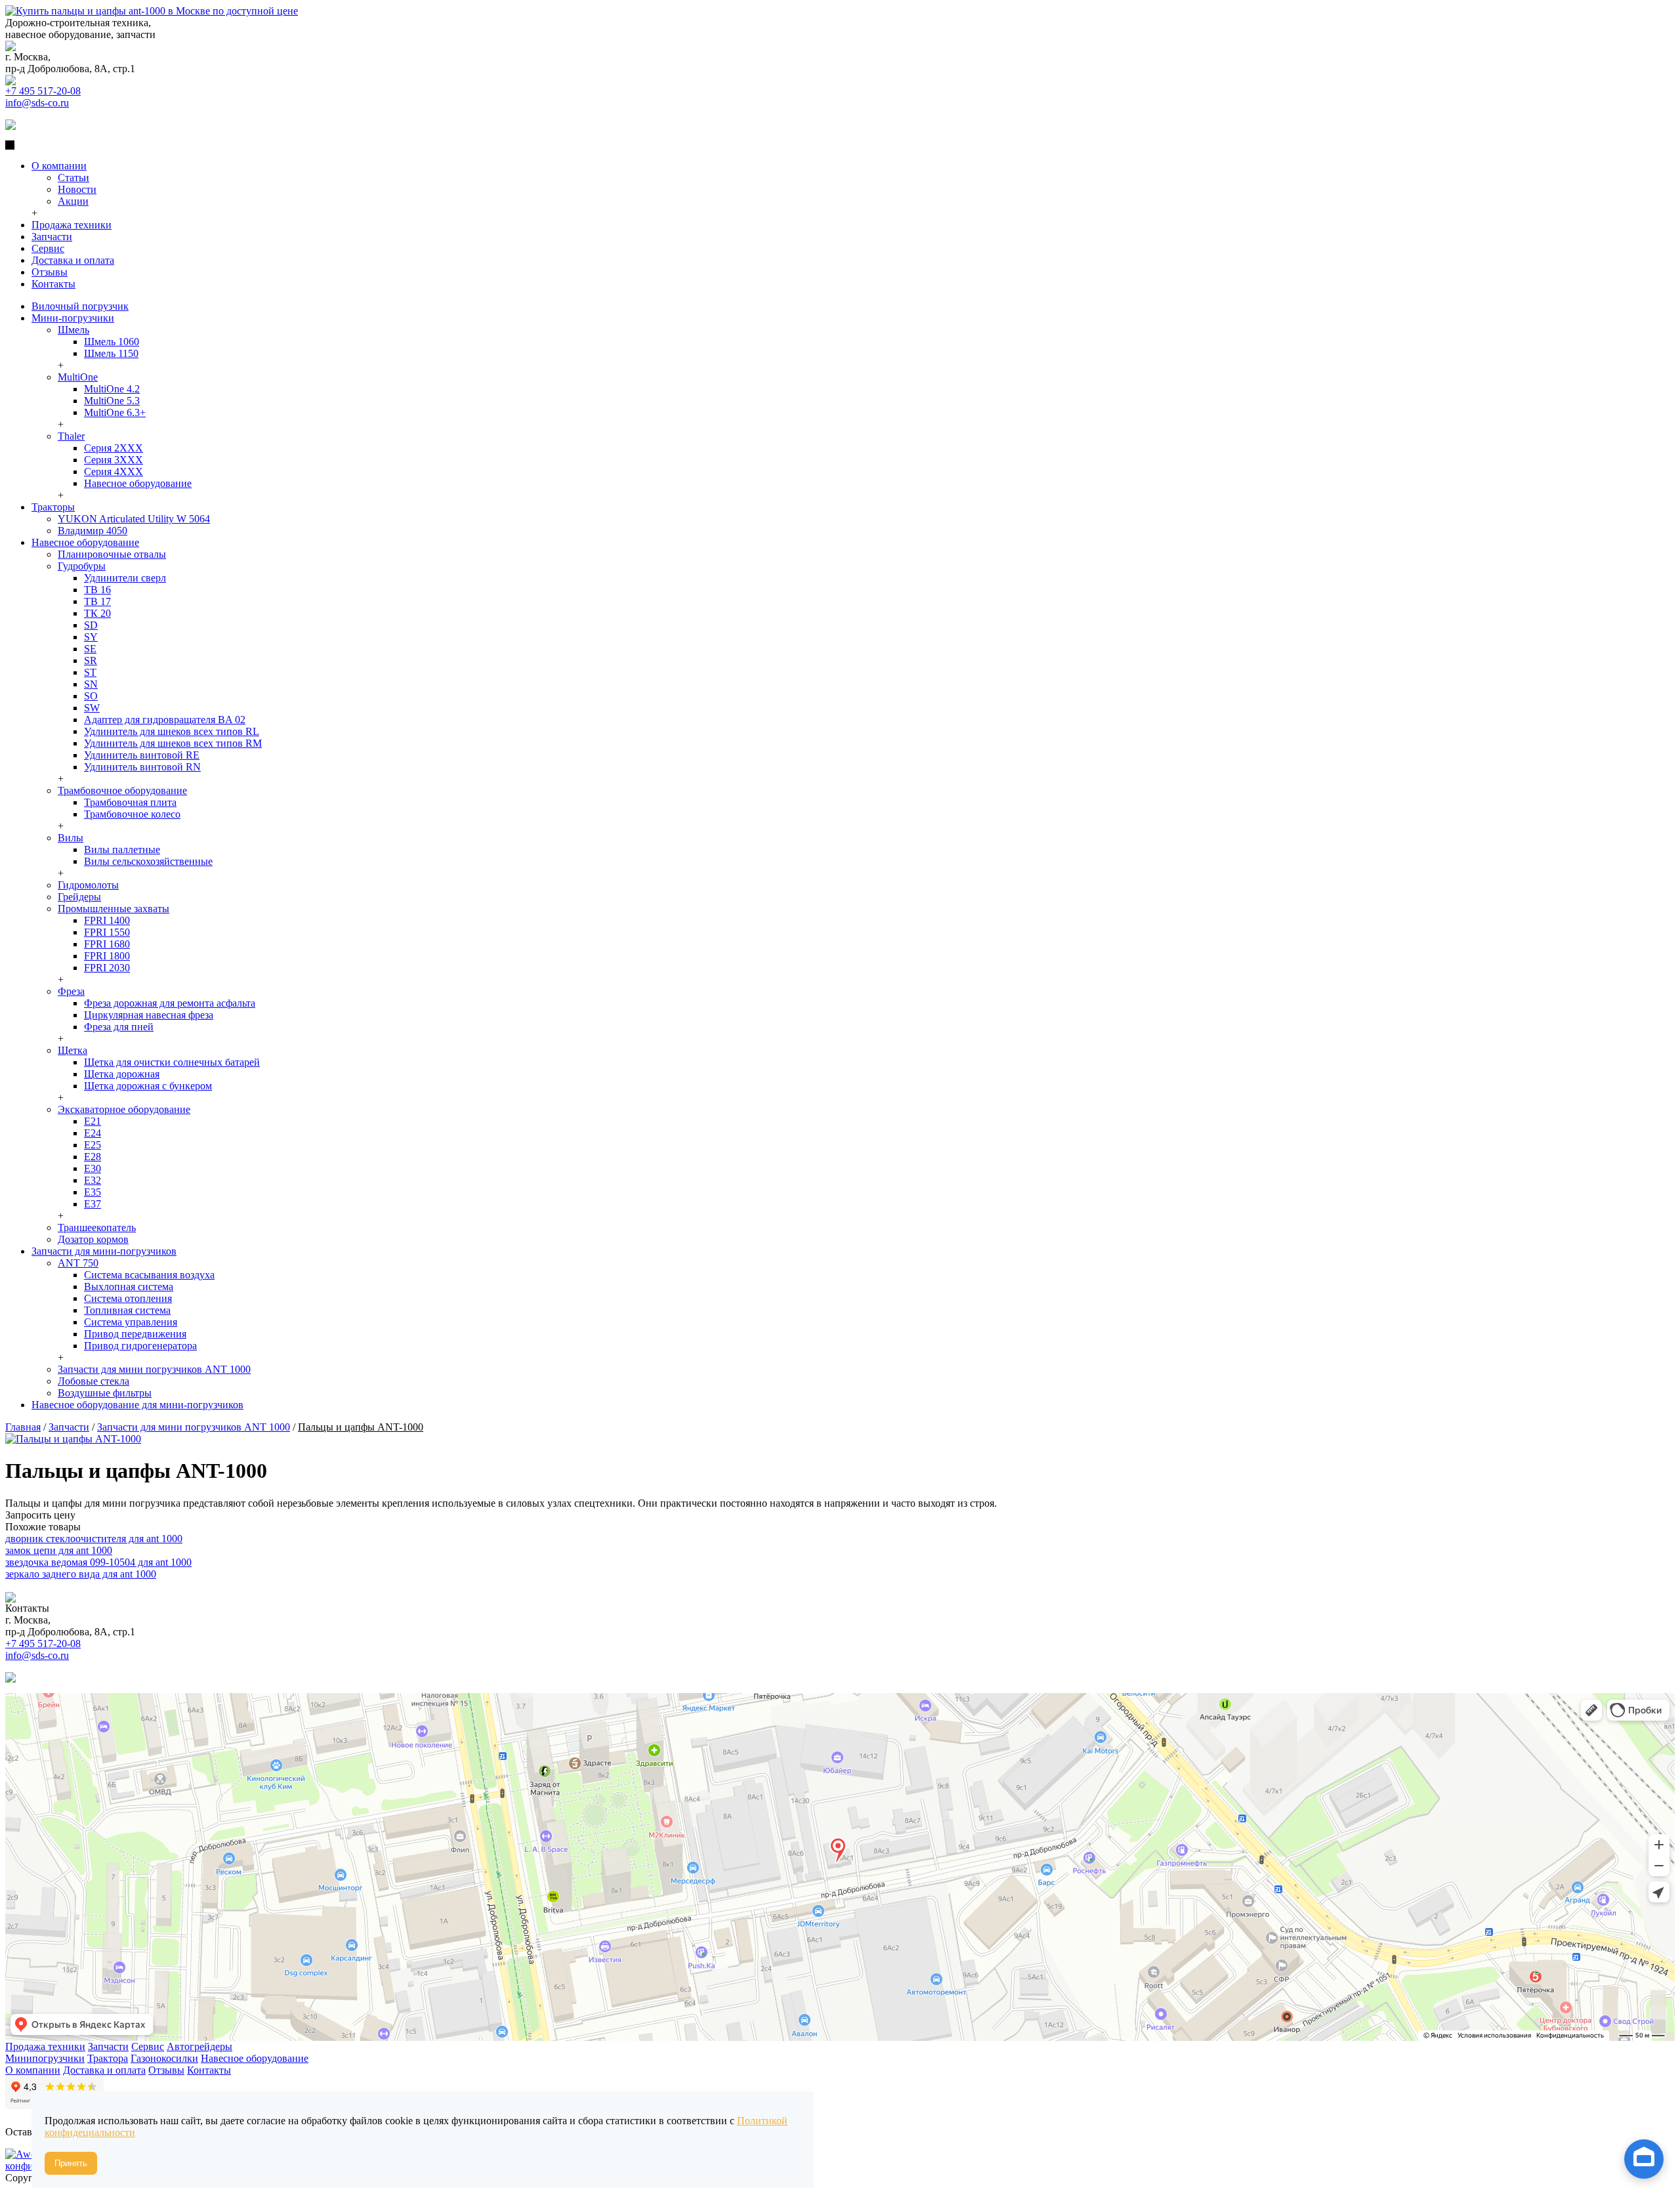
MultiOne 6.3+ (115, 412)
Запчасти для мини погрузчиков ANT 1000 (154, 1369)
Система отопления (128, 1298)
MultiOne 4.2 (112, 389)
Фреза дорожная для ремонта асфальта (170, 1003)
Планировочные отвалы (112, 554)
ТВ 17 (97, 601)
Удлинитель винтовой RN (142, 767)
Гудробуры (82, 566)
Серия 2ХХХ (114, 448)
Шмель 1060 (112, 342)
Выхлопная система (129, 1287)
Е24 (93, 1133)
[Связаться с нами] (1644, 2164)
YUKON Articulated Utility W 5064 (134, 519)
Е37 (93, 1204)
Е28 (93, 1157)
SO (91, 696)
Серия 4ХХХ (114, 472)
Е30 (93, 1168)
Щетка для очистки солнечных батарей (172, 1062)
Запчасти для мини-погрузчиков (104, 1251)
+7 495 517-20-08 (43, 91)
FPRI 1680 (107, 944)
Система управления (131, 1322)
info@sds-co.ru (37, 103)
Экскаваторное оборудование (124, 1109)
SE (90, 649)
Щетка (73, 1050)
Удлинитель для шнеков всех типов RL (172, 731)
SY (91, 637)
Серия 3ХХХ (114, 460)
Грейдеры (79, 897)
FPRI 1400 (107, 920)
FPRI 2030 (107, 968)
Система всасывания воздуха (149, 1275)
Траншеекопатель (97, 1227)
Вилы (71, 838)
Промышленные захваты (114, 909)
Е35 (93, 1192)
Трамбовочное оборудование (122, 790)
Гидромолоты (88, 885)
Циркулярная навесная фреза (149, 1015)
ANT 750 (78, 1263)
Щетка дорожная (122, 1074)
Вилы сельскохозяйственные (148, 861)
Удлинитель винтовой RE (142, 755)
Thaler (71, 436)
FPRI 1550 (107, 932)
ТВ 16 (97, 590)
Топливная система (127, 1310)
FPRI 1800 (107, 956)
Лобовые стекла (94, 1381)
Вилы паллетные (122, 849)
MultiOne (78, 377)
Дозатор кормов (93, 1239)
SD (91, 625)
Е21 (93, 1121)
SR (91, 660)
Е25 (93, 1145)
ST (90, 672)
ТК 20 (97, 613)
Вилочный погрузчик (80, 306)
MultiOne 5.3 (112, 401)
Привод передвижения (135, 1334)
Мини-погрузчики (73, 318)
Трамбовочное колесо (132, 814)
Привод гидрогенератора (140, 1346)
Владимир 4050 (93, 531)
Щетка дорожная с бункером (148, 1086)
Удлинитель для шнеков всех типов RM (173, 743)
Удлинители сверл (125, 578)
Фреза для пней (119, 1027)
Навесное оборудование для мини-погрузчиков (137, 1405)
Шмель (73, 330)
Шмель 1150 (111, 353)
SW (92, 708)
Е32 (93, 1180)
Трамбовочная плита (130, 802)
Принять (71, 2163)
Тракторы (53, 507)
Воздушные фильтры (105, 1393)
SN (91, 684)
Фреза (71, 991)
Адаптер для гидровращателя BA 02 (165, 720)
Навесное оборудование (138, 483)
